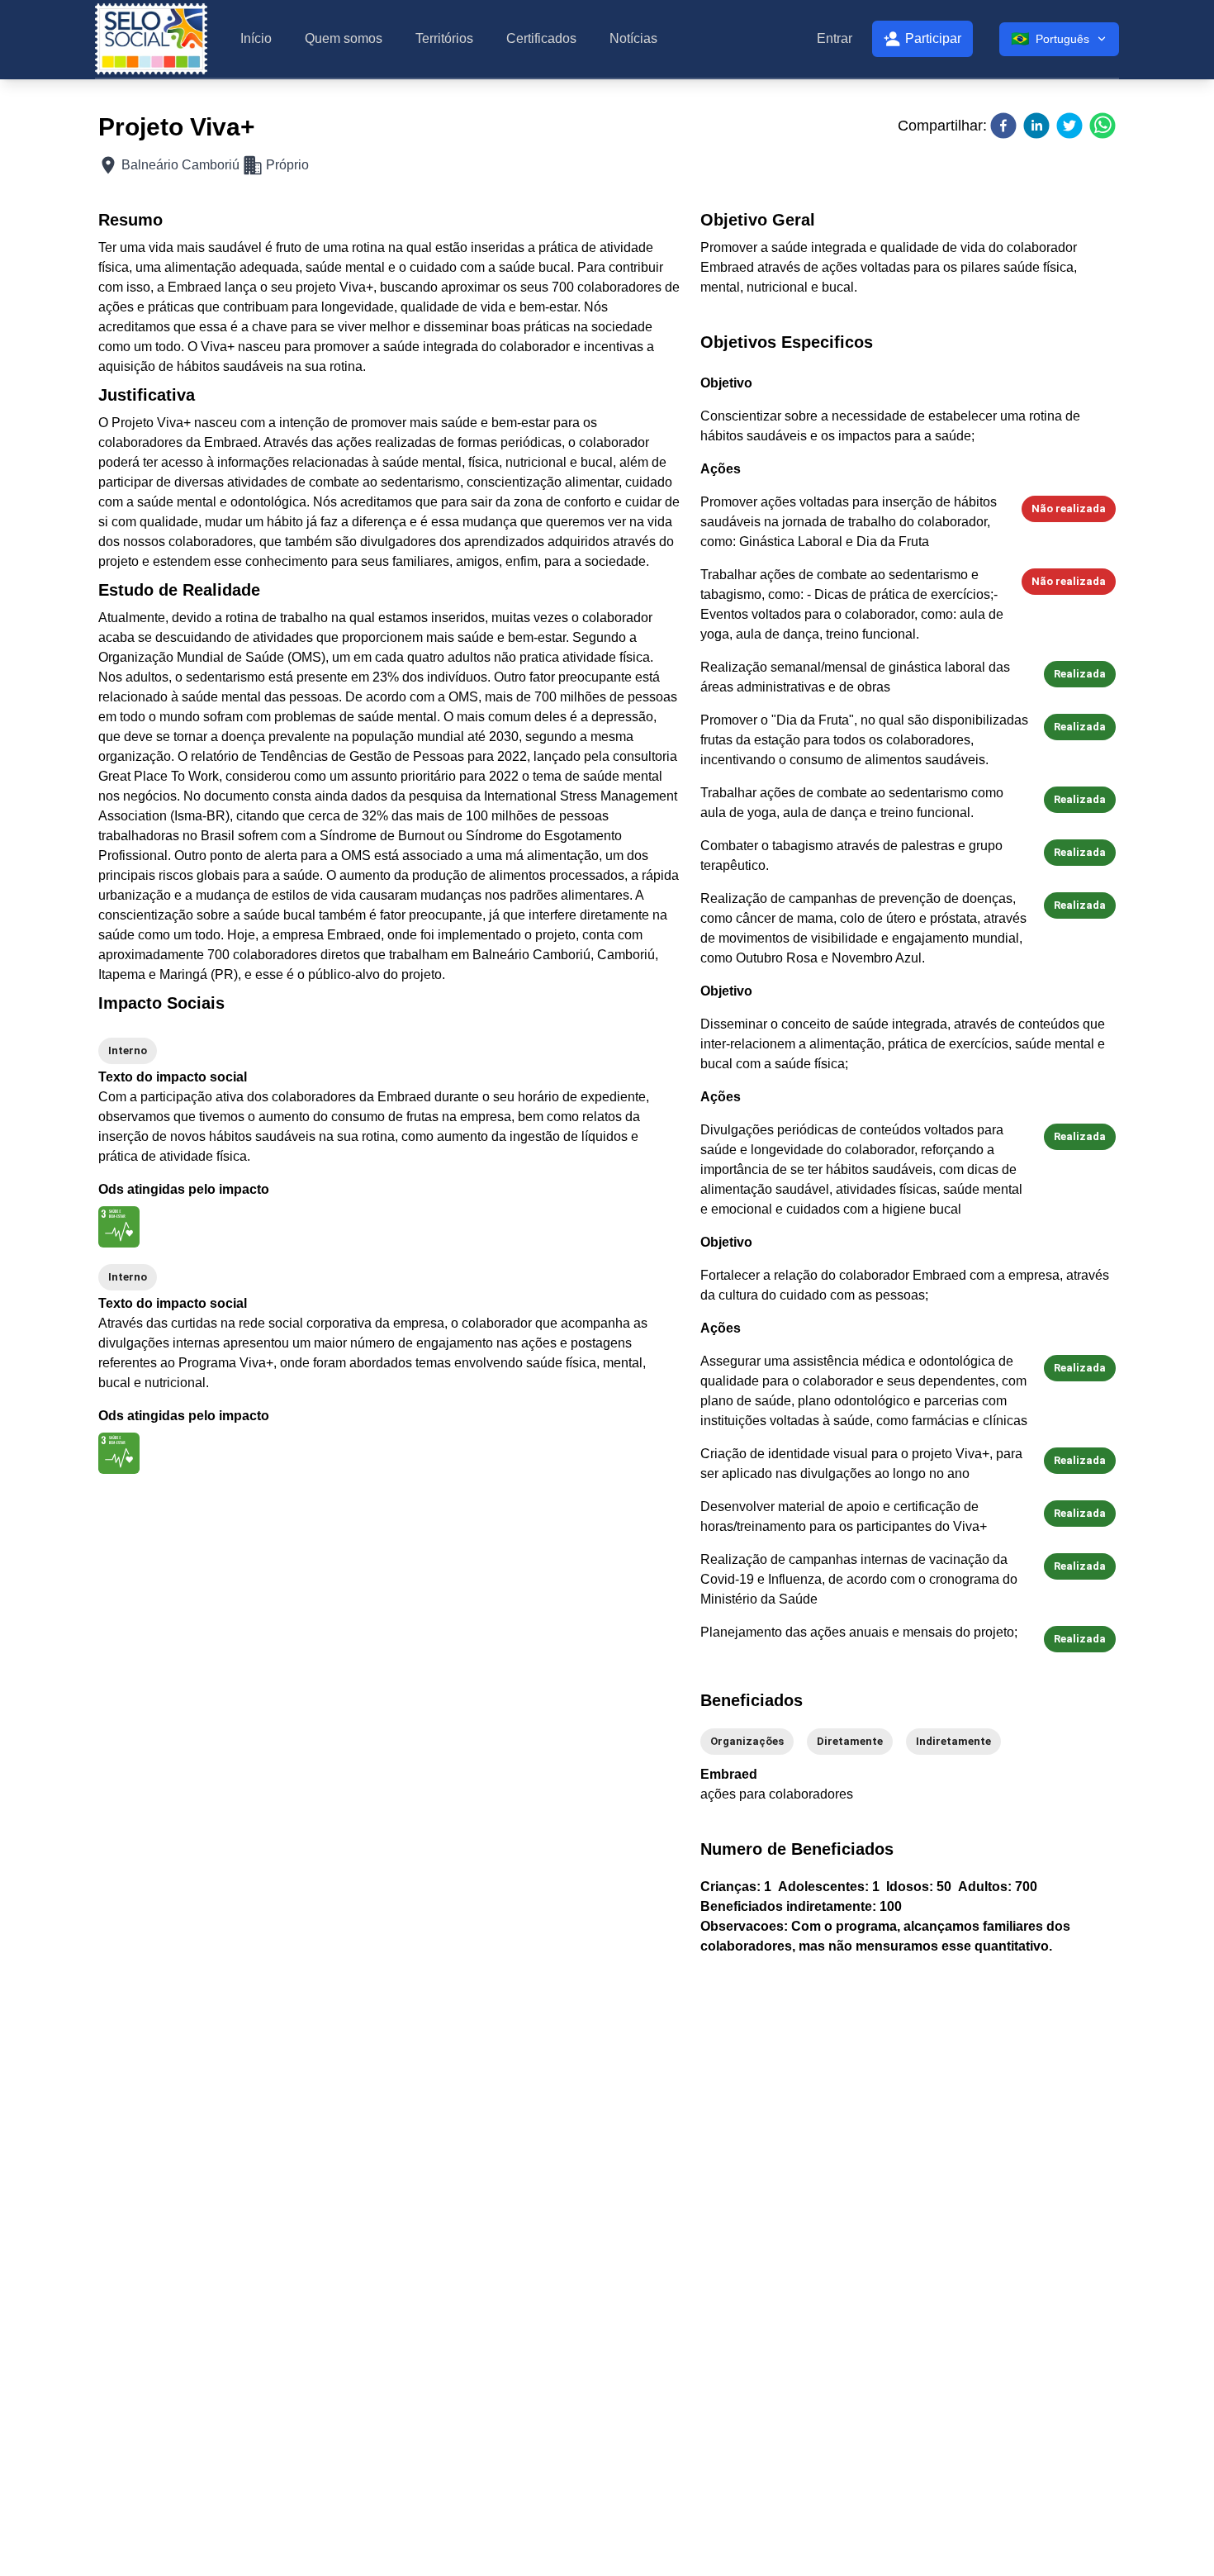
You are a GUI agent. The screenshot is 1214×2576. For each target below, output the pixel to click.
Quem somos (344, 38)
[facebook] (1003, 126)
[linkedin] (1036, 126)
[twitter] (1069, 126)
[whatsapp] (1103, 126)
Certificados (541, 38)
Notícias (633, 38)
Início (256, 38)
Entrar (835, 38)
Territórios (444, 38)
